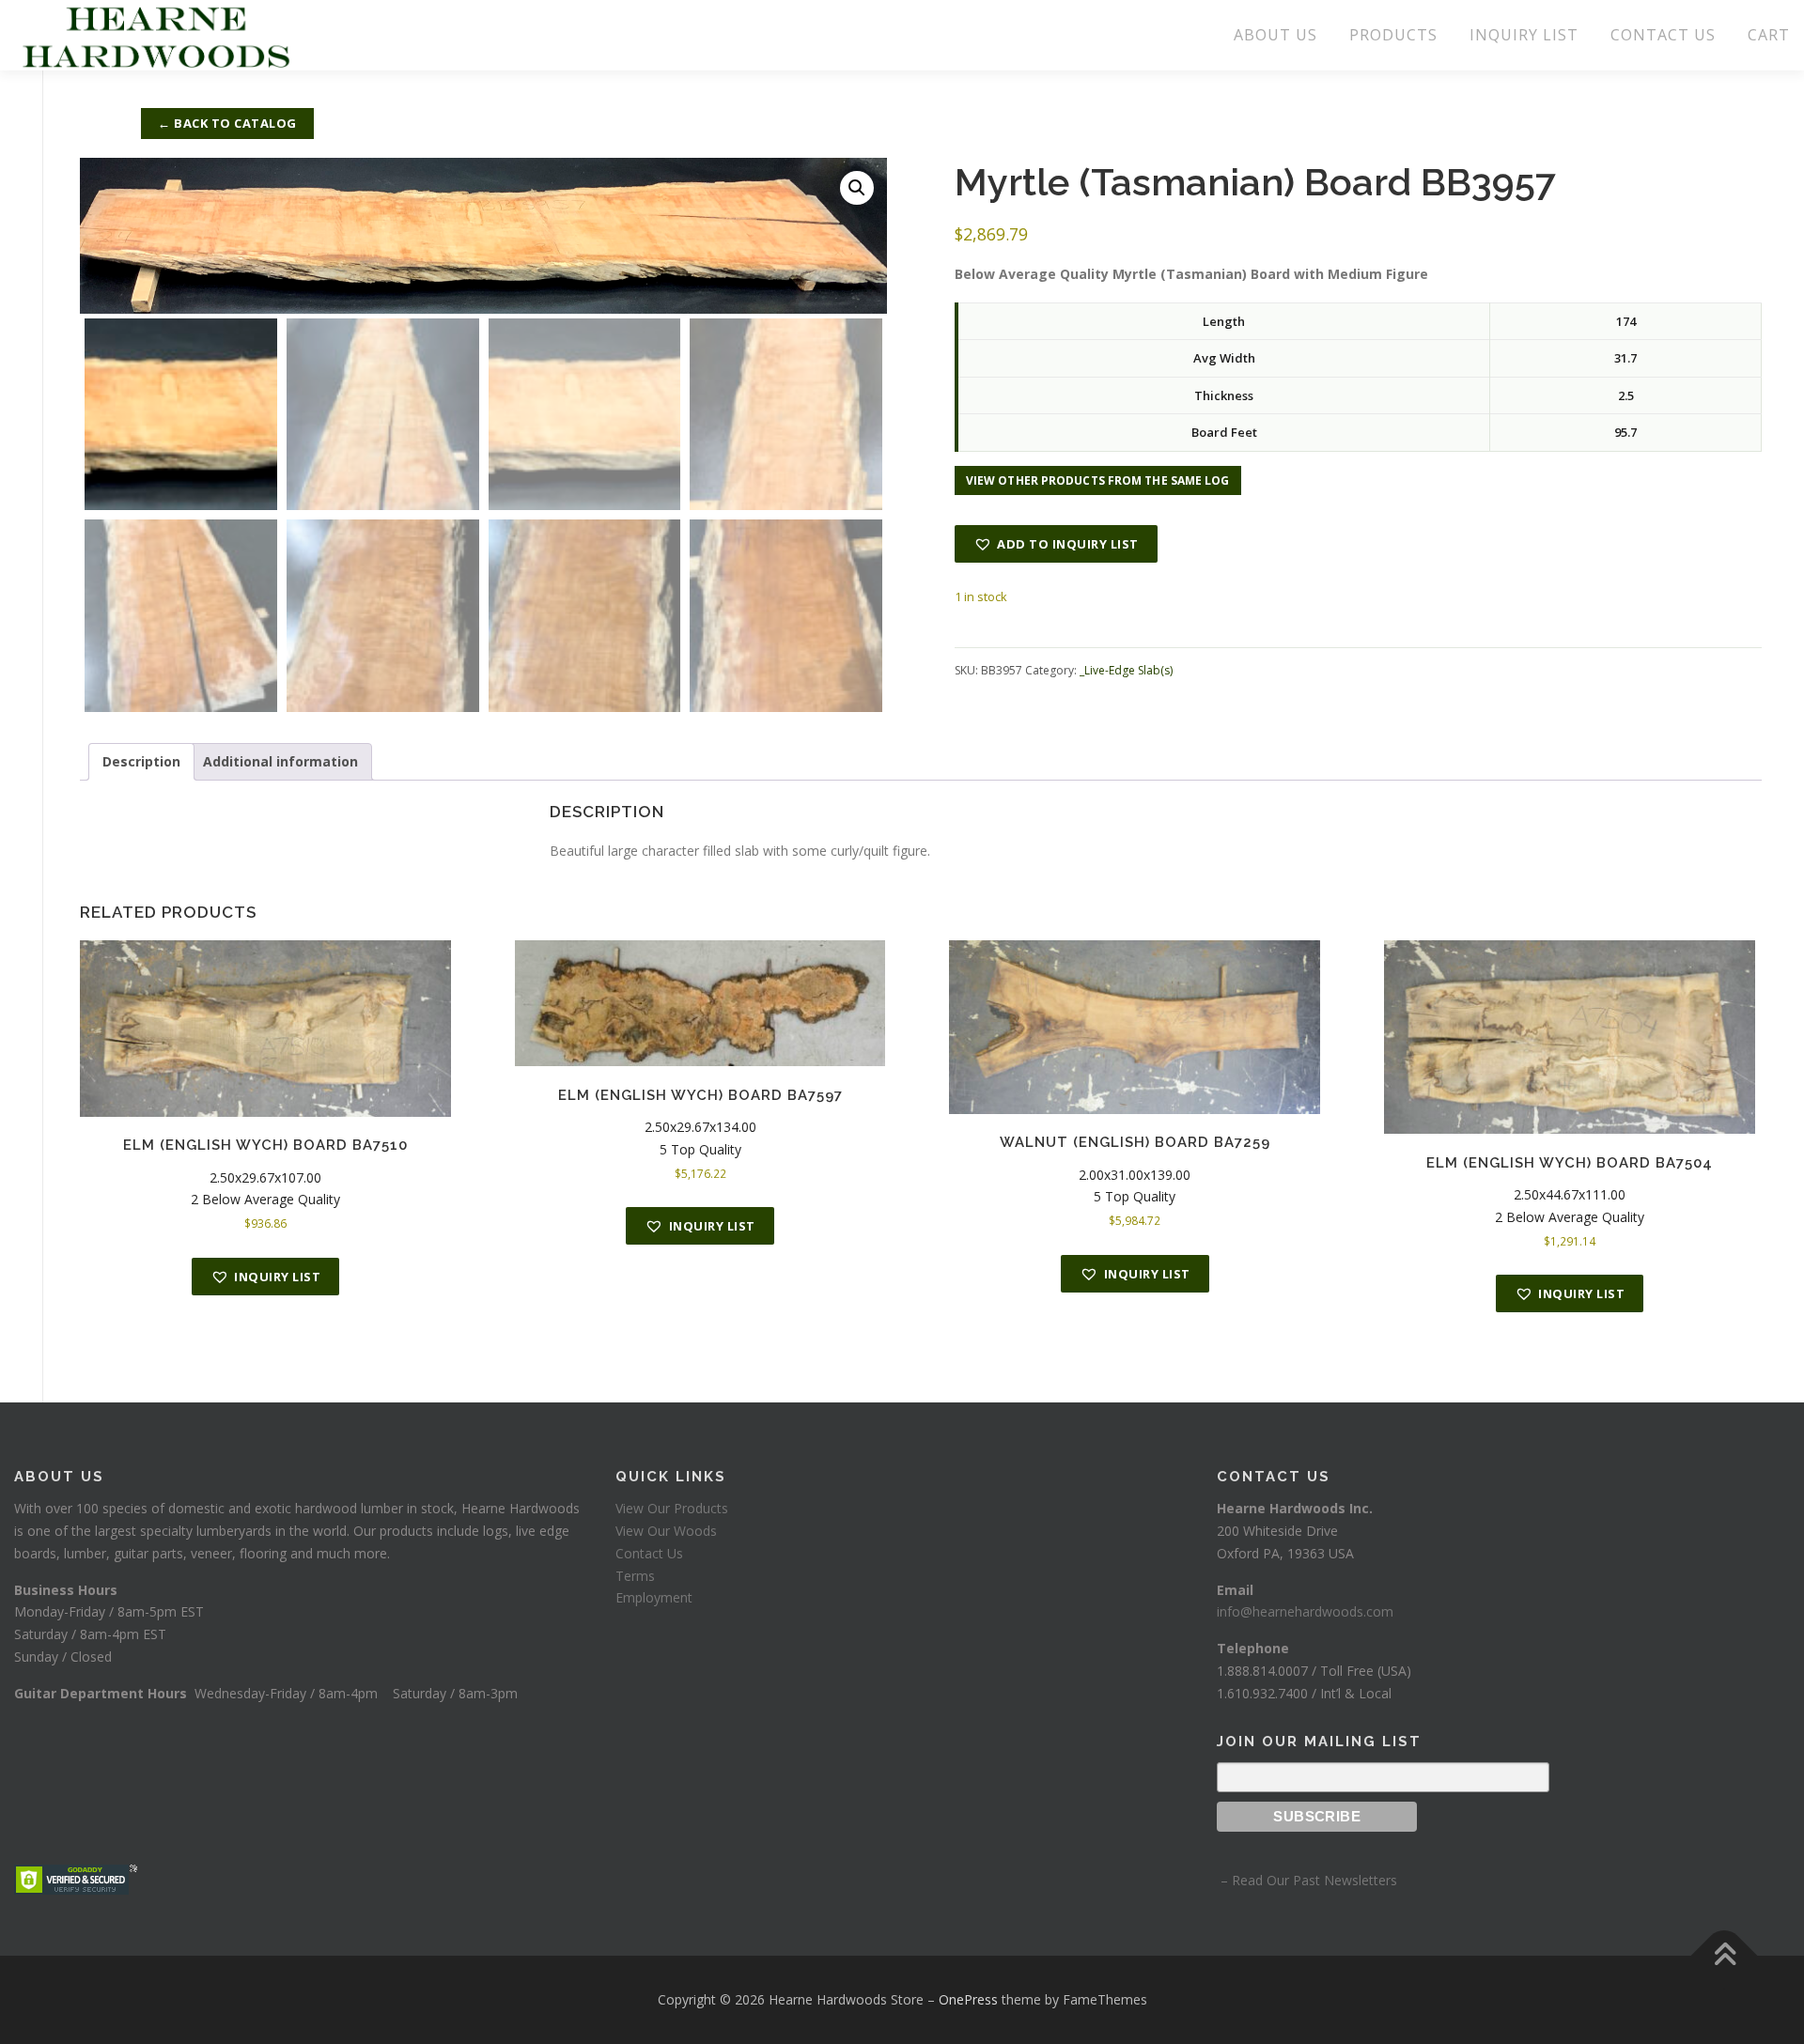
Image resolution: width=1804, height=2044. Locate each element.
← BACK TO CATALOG (227, 123)
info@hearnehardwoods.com (1305, 1611)
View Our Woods (666, 1531)
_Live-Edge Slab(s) (1126, 670)
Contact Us (649, 1553)
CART (1769, 35)
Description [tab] (141, 761)
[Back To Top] (1725, 1955)
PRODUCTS (1393, 35)
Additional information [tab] (280, 761)
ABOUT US (1275, 35)
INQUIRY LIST (1524, 35)
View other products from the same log (1098, 480)
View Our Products (672, 1508)
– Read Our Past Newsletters (1307, 1880)
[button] (857, 188)
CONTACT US (1663, 35)
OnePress (968, 1999)
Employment (654, 1597)
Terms (635, 1576)
